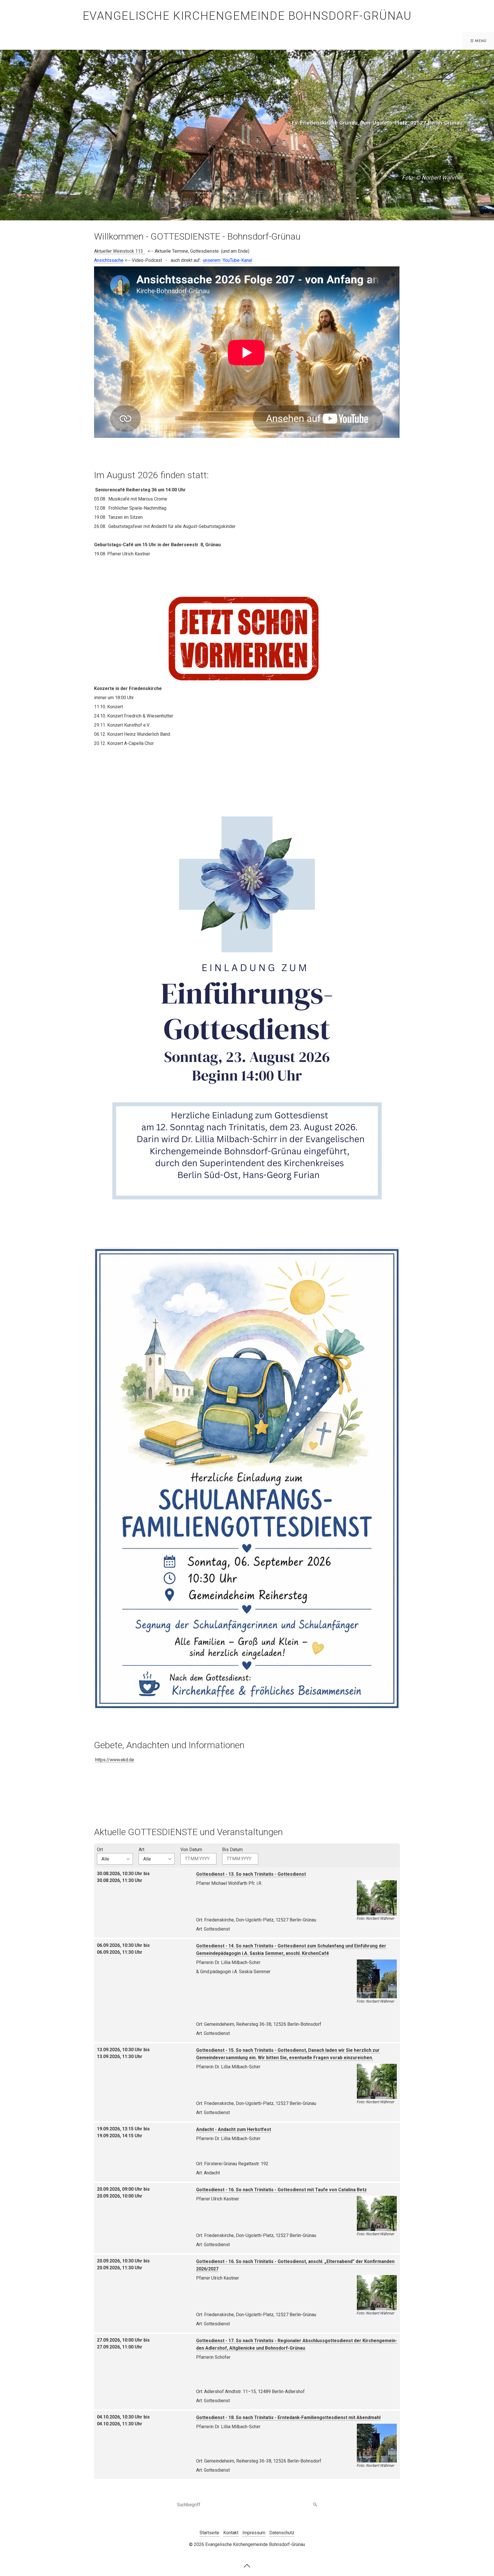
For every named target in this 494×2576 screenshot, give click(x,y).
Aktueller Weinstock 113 (118, 251)
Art (142, 1850)
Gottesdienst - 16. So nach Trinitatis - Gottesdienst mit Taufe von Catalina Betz (281, 2190)
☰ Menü (479, 41)
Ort (100, 1850)
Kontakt (231, 2533)
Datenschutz (282, 2533)
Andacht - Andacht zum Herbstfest (234, 2129)
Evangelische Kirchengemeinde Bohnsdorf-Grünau (247, 16)
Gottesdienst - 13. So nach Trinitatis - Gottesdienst (251, 1874)
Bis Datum (232, 1850)
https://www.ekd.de (115, 1760)
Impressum (254, 2533)
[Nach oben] (247, 2565)
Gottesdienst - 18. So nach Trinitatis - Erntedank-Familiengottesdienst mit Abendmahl (288, 2418)
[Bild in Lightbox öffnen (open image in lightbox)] (247, 1002)
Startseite (209, 2533)
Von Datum (191, 1850)
